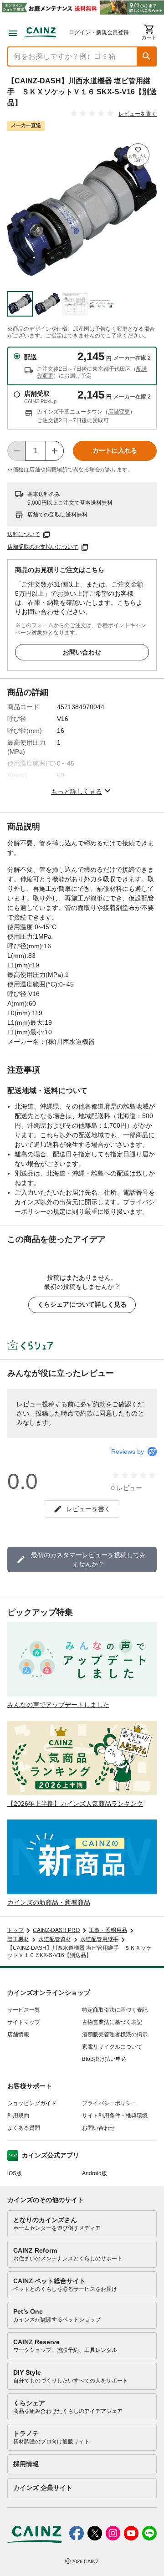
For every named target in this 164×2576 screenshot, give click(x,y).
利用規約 (18, 2116)
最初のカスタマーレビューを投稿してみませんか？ (88, 1559)
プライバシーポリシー (109, 2103)
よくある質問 (24, 2128)
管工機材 (18, 1939)
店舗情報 (18, 2034)
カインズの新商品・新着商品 (49, 1902)
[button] (147, 56)
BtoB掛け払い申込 (104, 2059)
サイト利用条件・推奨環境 (115, 2116)
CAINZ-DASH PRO (56, 1930)
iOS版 (15, 2173)
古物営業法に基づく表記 (112, 2022)
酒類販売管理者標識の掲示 (115, 2034)
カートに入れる (115, 450)
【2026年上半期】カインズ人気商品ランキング (75, 1804)
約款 (99, 1404)
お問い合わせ (82, 652)
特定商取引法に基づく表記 (115, 2010)
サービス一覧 (24, 2010)
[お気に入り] (138, 155)
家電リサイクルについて (112, 2047)
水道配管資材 (55, 1939)
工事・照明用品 (108, 1930)
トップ (15, 1930)
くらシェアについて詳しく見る (82, 1304)
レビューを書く (138, 114)
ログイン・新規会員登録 (99, 32)
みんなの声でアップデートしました (58, 1705)
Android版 (95, 2173)
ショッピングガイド (32, 2103)
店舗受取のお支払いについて (43, 547)
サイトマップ (24, 2022)
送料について (24, 534)
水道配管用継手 (99, 1939)
